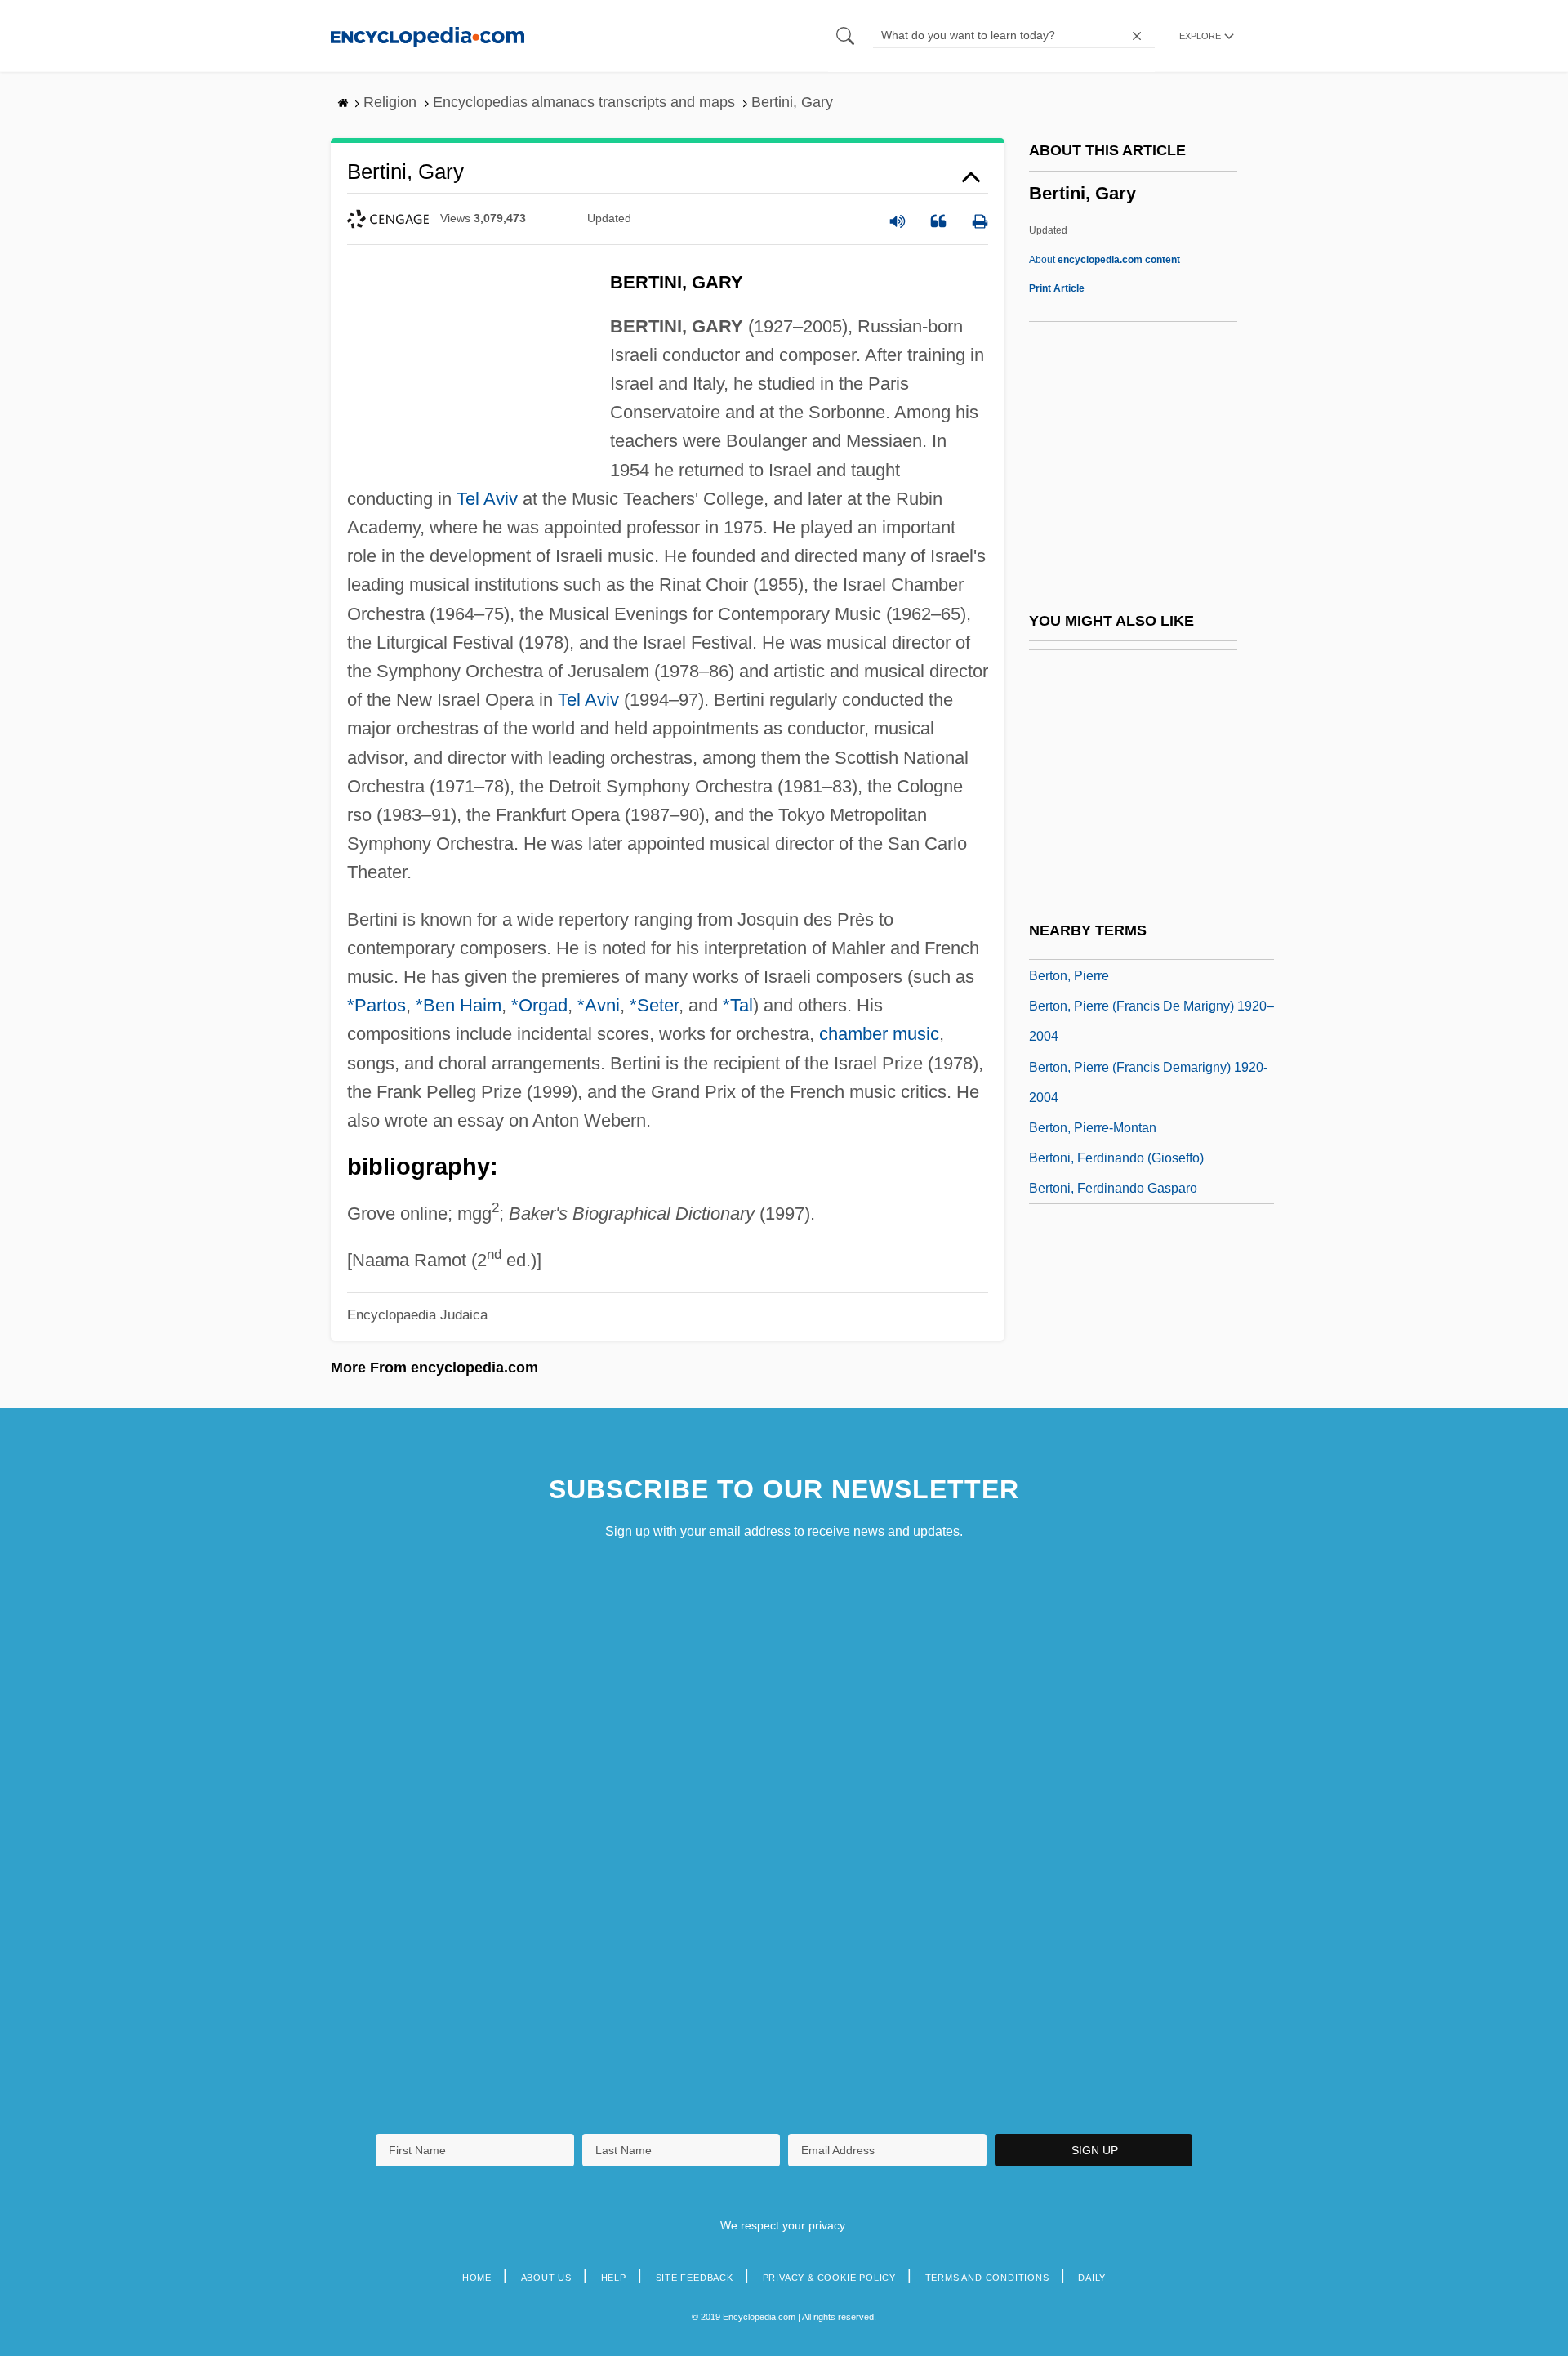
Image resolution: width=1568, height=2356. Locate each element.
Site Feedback (695, 2278)
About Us (546, 2278)
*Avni (599, 1005)
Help (614, 2278)
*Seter (654, 1005)
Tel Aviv (487, 499)
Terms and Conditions (987, 2278)
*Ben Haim (459, 1005)
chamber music (879, 1034)
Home (477, 2278)
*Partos (376, 1005)
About (1105, 260)
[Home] (428, 36)
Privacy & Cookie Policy (829, 2278)
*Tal (738, 1005)
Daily (1092, 2278)
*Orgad (539, 1005)
